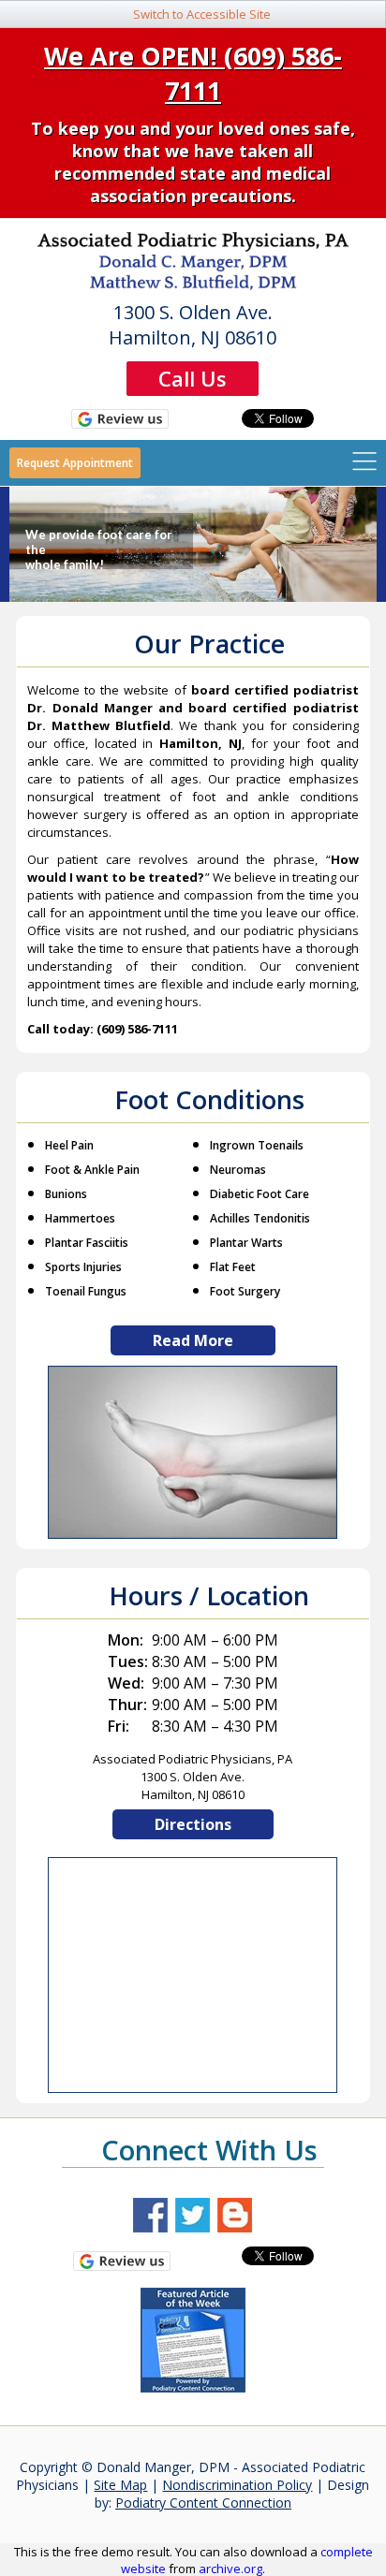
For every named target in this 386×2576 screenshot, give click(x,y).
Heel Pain (69, 1145)
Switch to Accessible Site (202, 14)
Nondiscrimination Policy (237, 2485)
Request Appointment (75, 463)
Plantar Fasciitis (87, 1243)
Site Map (120, 2485)
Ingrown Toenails (257, 1145)
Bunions (66, 1194)
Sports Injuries (83, 1267)
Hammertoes (80, 1218)
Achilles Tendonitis (260, 1218)
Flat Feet (233, 1267)
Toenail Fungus (86, 1291)
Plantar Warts (246, 1243)
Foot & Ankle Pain (92, 1170)
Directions (193, 1824)
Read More (193, 1340)
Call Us (193, 378)
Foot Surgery (245, 1291)
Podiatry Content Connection (203, 2503)
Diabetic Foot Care (260, 1194)
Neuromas (238, 1170)
